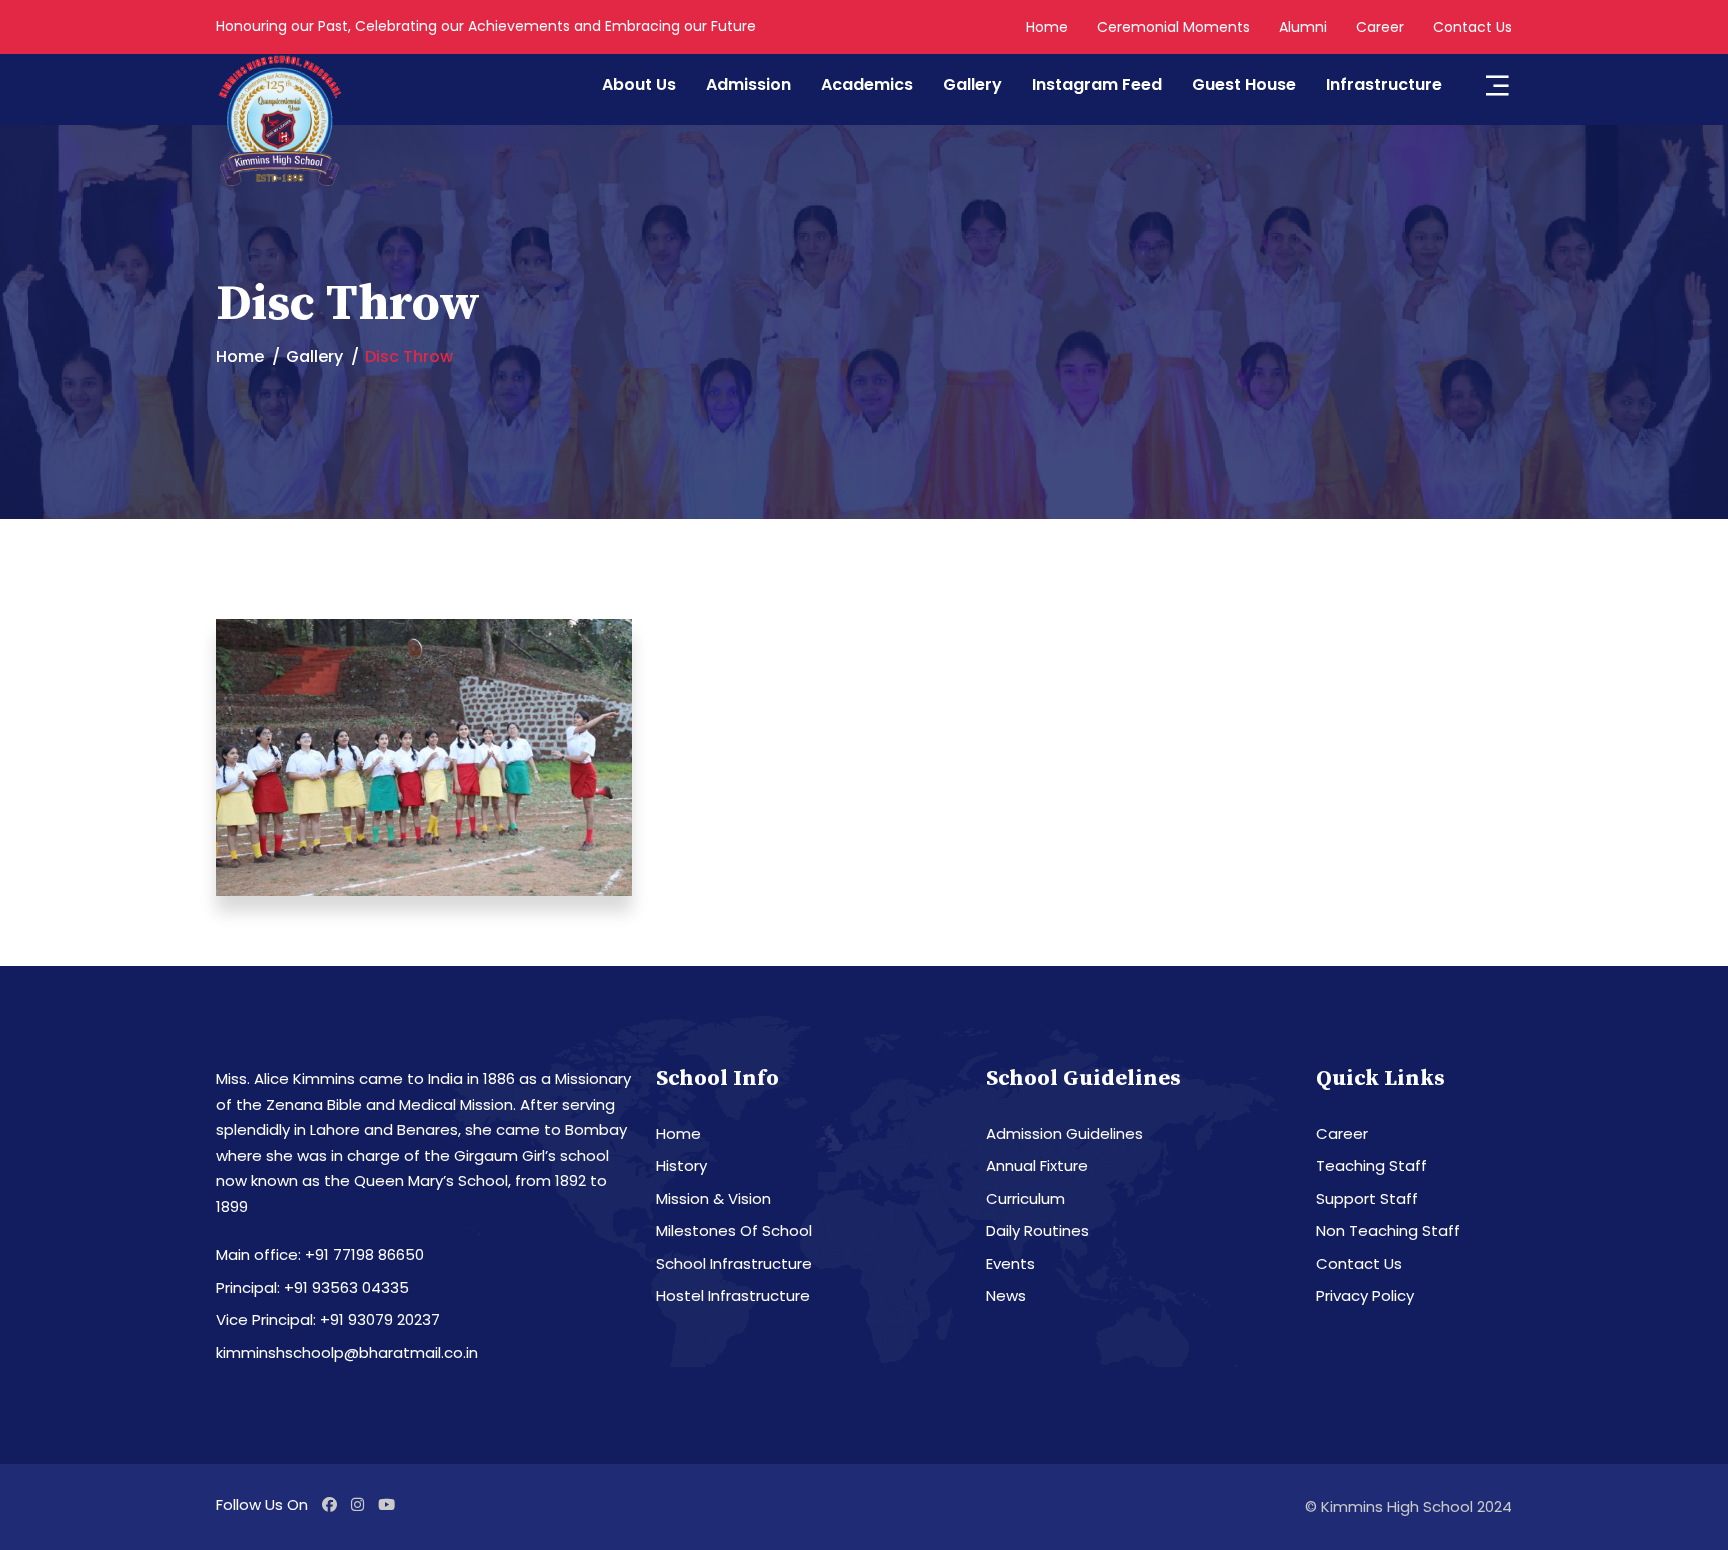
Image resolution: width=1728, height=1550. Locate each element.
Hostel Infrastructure (733, 1295)
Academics (867, 84)
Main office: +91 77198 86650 (320, 1254)
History (681, 1165)
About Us (639, 84)
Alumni (1303, 27)
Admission (748, 84)
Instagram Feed (1097, 84)
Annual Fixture (1037, 1165)
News (1006, 1295)
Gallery (972, 84)
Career (1380, 27)
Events (1010, 1263)
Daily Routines (1037, 1230)
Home (1047, 27)
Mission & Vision (713, 1198)
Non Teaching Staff (1388, 1230)
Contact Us (1472, 27)
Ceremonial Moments (1173, 27)
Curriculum (1025, 1198)
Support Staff (1367, 1198)
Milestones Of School (734, 1230)
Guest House (1244, 84)
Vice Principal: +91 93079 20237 (328, 1319)
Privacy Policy (1365, 1295)
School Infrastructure (734, 1263)
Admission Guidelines (1064, 1133)
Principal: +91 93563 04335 (312, 1287)
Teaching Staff (1371, 1165)
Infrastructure (1384, 84)
